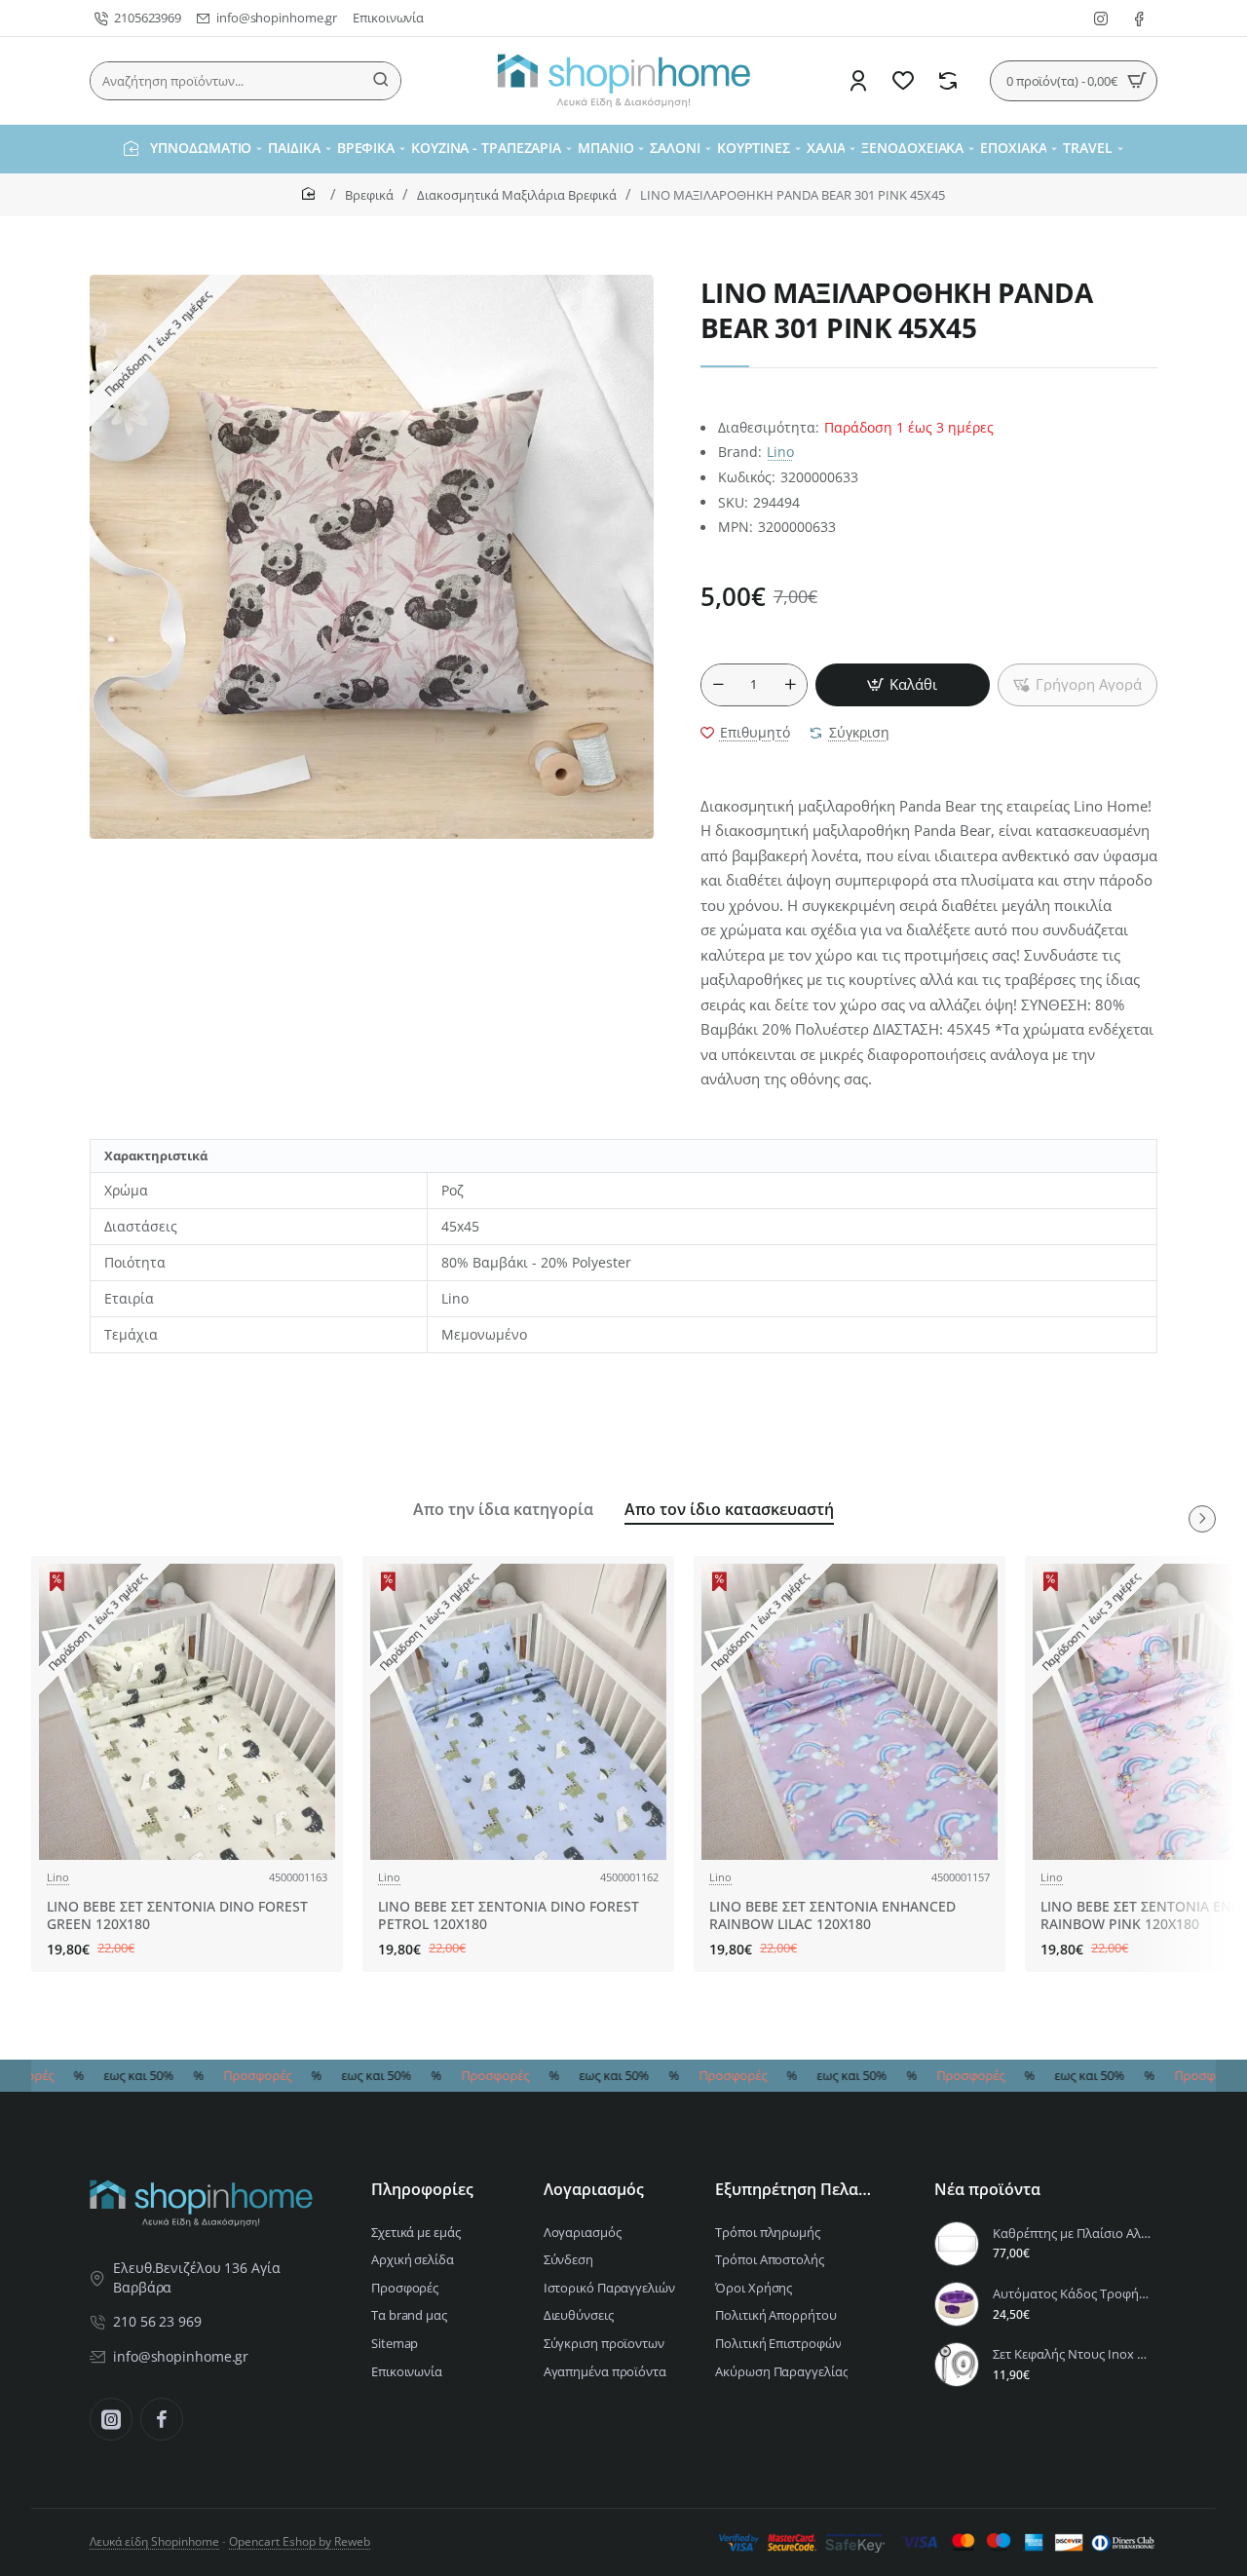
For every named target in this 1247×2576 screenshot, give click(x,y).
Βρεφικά (369, 195)
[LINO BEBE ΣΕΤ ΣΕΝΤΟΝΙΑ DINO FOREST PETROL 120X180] (518, 1712)
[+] (790, 685)
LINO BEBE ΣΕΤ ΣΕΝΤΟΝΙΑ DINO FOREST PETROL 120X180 (509, 1915)
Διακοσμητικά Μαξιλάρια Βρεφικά (517, 195)
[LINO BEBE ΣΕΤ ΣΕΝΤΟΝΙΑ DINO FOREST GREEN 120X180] (187, 1712)
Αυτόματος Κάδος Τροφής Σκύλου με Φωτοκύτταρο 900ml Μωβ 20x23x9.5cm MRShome (1072, 2294)
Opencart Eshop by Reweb (300, 2541)
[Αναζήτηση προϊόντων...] (381, 81)
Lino (780, 452)
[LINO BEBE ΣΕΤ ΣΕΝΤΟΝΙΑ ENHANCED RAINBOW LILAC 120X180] (850, 1712)
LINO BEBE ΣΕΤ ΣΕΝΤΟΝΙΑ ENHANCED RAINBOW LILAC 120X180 (832, 1915)
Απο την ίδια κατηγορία (503, 1510)
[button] (903, 685)
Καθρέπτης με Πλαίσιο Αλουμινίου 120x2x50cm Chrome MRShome (1072, 2234)
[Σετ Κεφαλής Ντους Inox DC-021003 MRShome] (957, 2365)
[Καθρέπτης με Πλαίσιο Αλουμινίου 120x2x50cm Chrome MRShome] (957, 2244)
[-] (718, 685)
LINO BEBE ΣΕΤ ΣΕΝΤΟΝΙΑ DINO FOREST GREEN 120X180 (177, 1915)
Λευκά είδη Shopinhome (154, 2541)
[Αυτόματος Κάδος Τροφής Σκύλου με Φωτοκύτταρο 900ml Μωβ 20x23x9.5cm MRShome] (957, 2304)
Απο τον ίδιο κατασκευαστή (729, 1510)
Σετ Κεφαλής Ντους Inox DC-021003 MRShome (1072, 2354)
